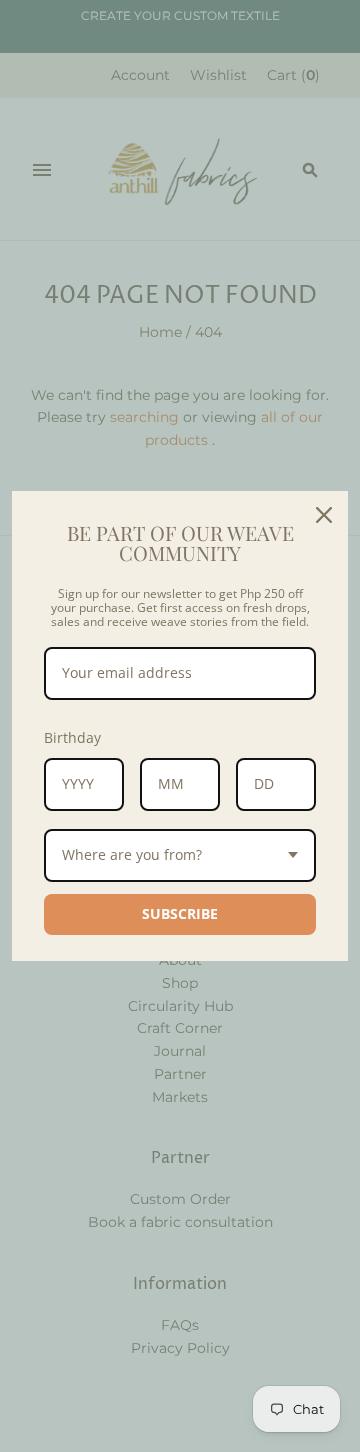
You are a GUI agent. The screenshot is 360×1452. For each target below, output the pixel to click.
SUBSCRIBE (180, 913)
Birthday (72, 737)
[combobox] (180, 855)
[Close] (324, 515)
